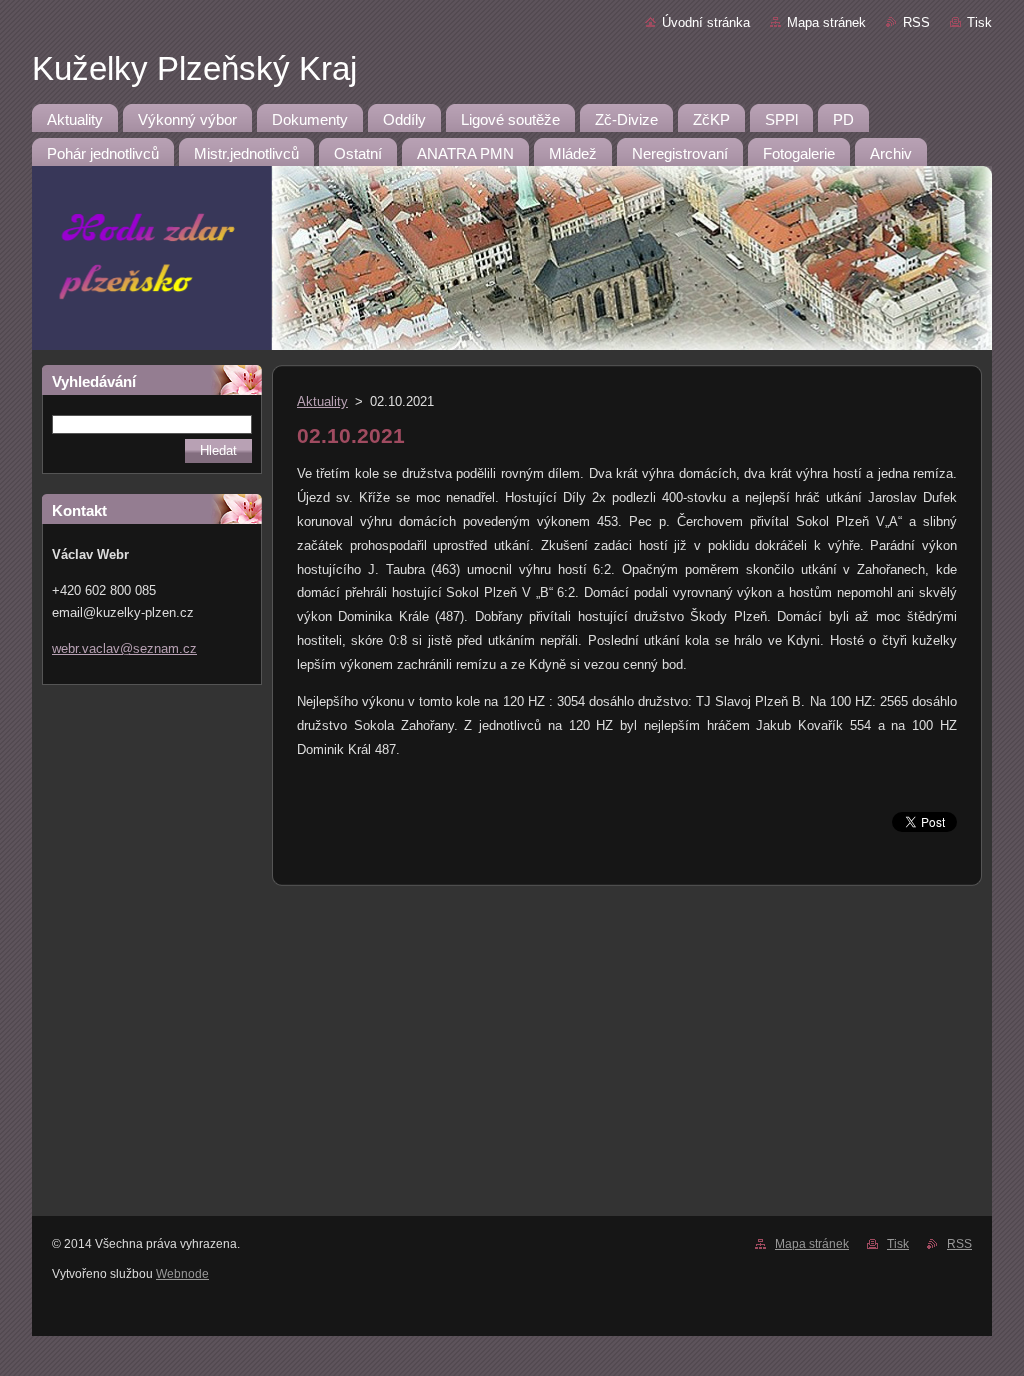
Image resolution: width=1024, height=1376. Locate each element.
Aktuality (322, 401)
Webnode (182, 1274)
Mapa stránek (826, 22)
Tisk (979, 22)
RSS (916, 22)
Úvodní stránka (706, 22)
